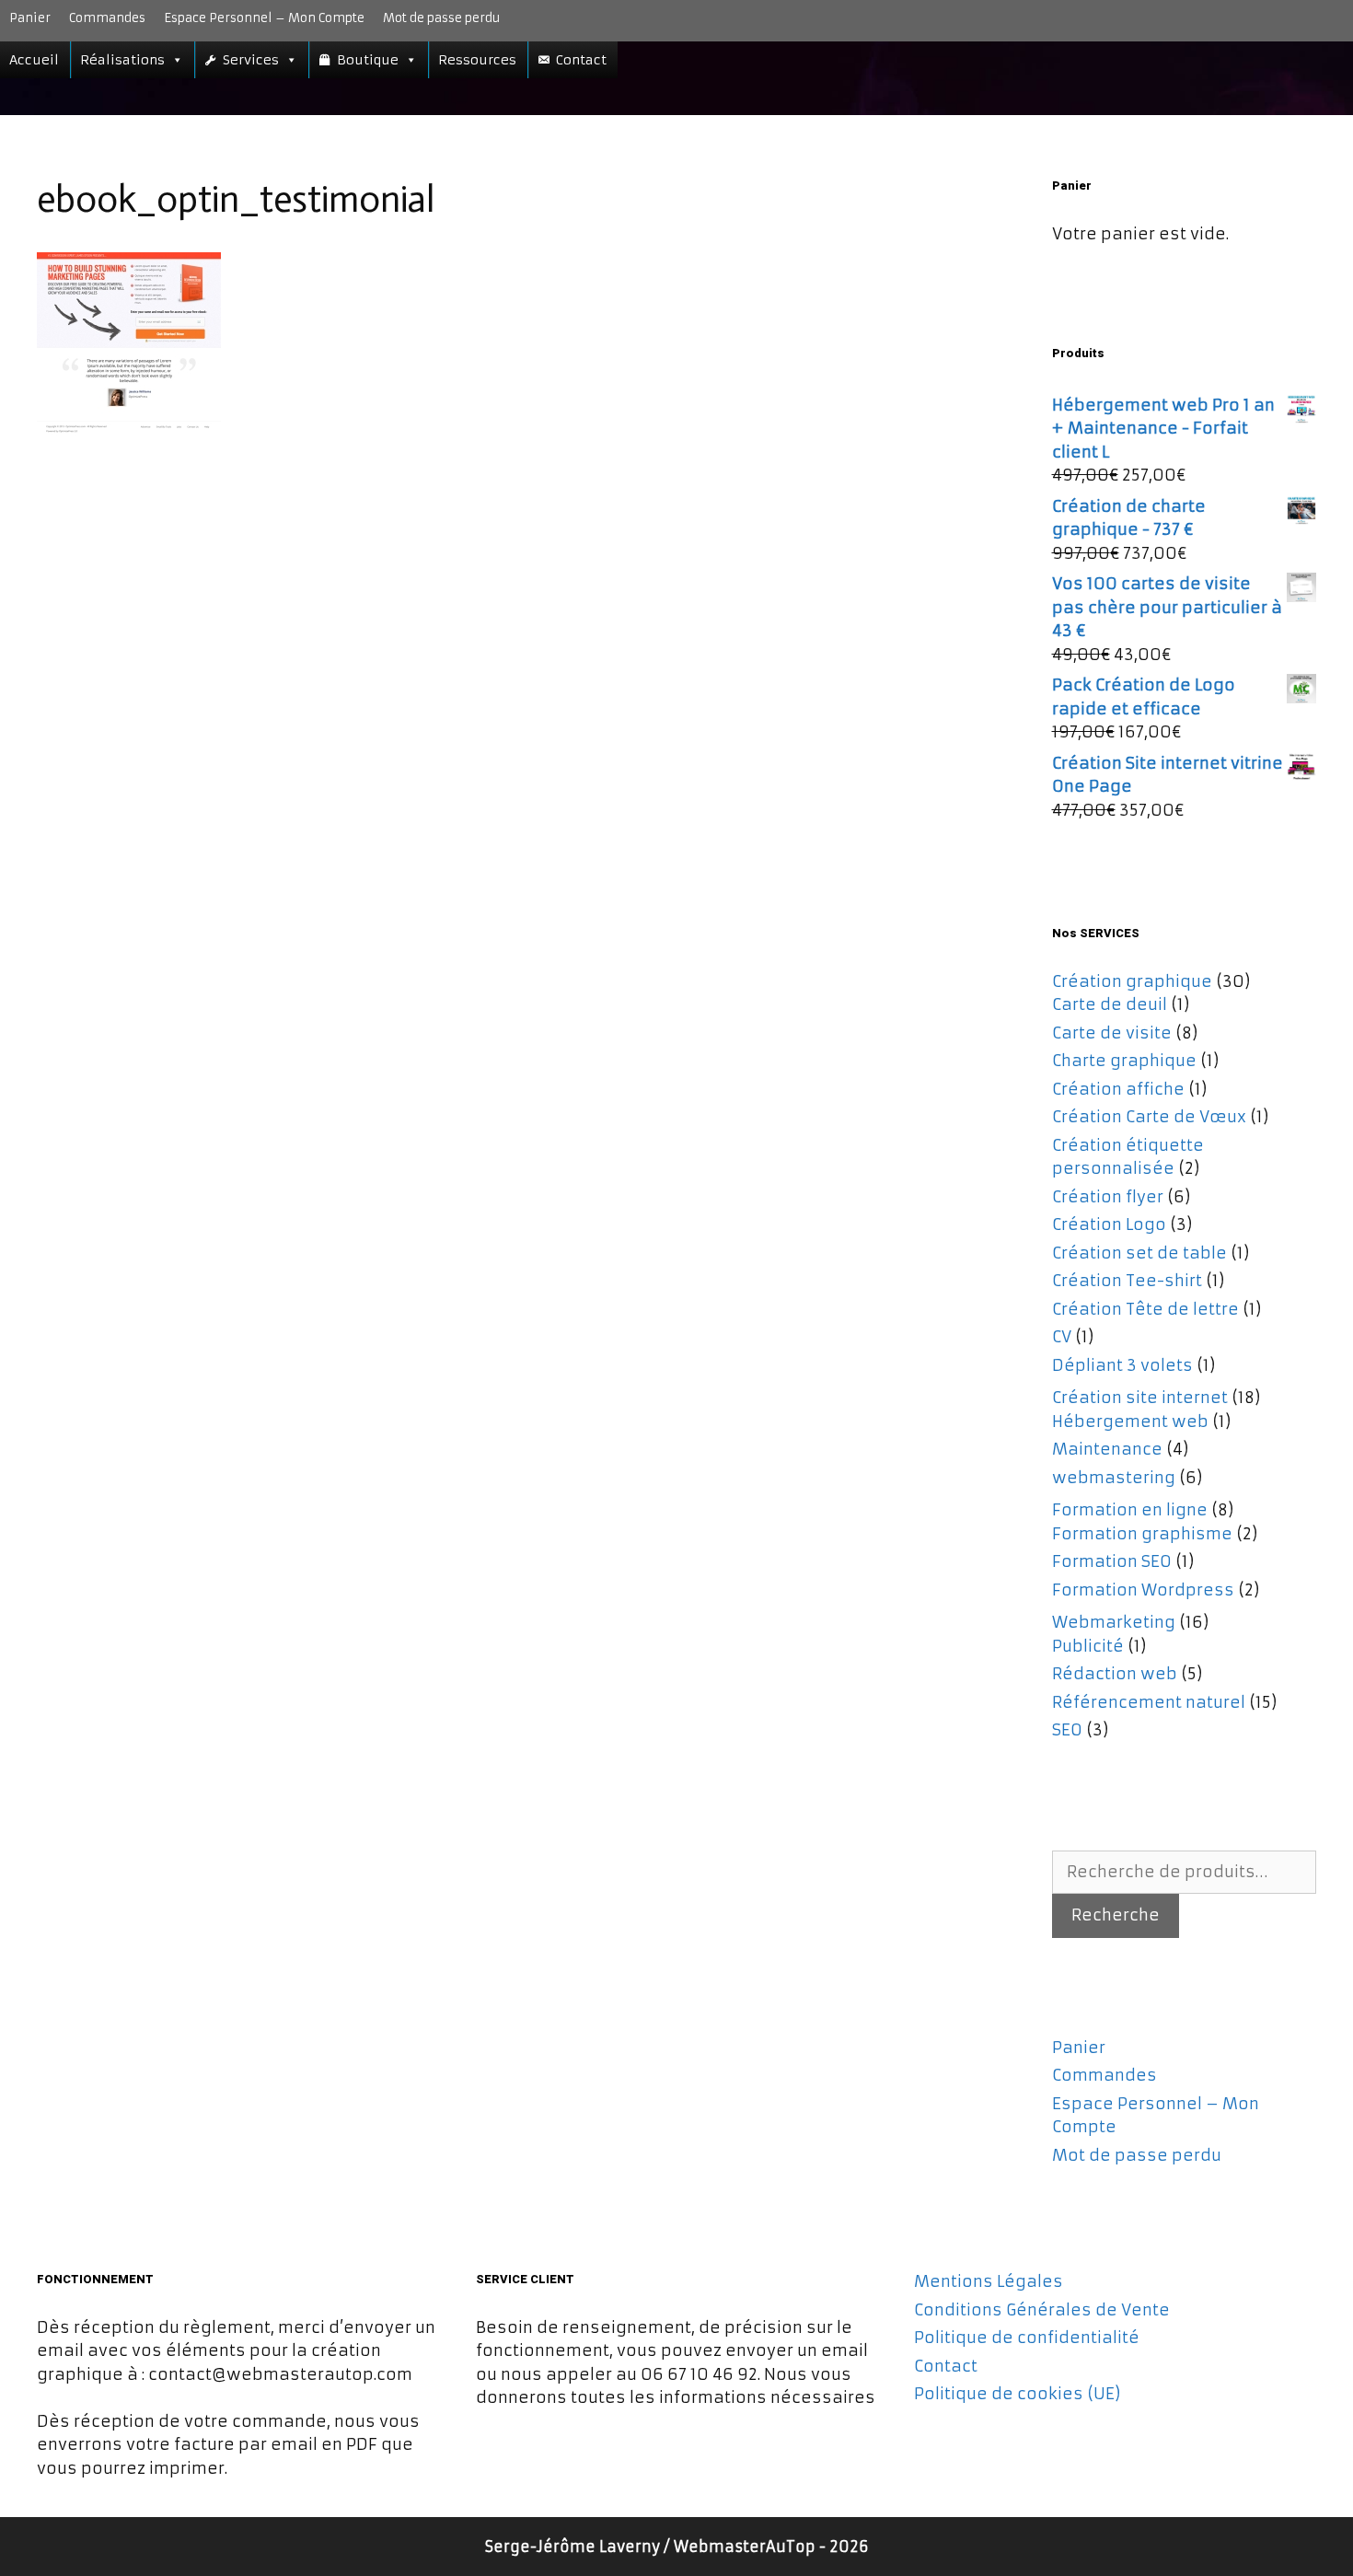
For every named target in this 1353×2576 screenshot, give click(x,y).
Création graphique (1132, 981)
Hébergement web (1130, 1421)
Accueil (34, 60)
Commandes (107, 18)
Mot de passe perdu (441, 18)
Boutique (368, 60)
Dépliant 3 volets (1122, 1365)
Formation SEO (1112, 1561)
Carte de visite (1112, 1033)
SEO (1067, 1730)
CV (1062, 1337)
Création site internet (1140, 1398)
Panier (30, 18)
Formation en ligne (1130, 1510)
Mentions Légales (989, 2281)
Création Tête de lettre (1145, 1309)
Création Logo (1109, 1224)
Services (251, 60)
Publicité (1088, 1646)
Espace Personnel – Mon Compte (264, 18)
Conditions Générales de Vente (1042, 2310)
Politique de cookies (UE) (1018, 2394)
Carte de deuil (1110, 1004)
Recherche (1116, 1915)
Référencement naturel (1149, 1702)
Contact (581, 60)
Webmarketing (1114, 1622)
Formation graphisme (1142, 1534)
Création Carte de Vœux (1149, 1117)
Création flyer (1108, 1197)
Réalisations (122, 60)
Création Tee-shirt (1127, 1281)
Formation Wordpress (1143, 1590)
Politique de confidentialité (1027, 2338)
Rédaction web (1115, 1674)
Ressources (477, 60)
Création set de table (1139, 1253)
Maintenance (1107, 1449)
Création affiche (1118, 1089)
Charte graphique (1124, 1061)
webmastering (1114, 1478)
